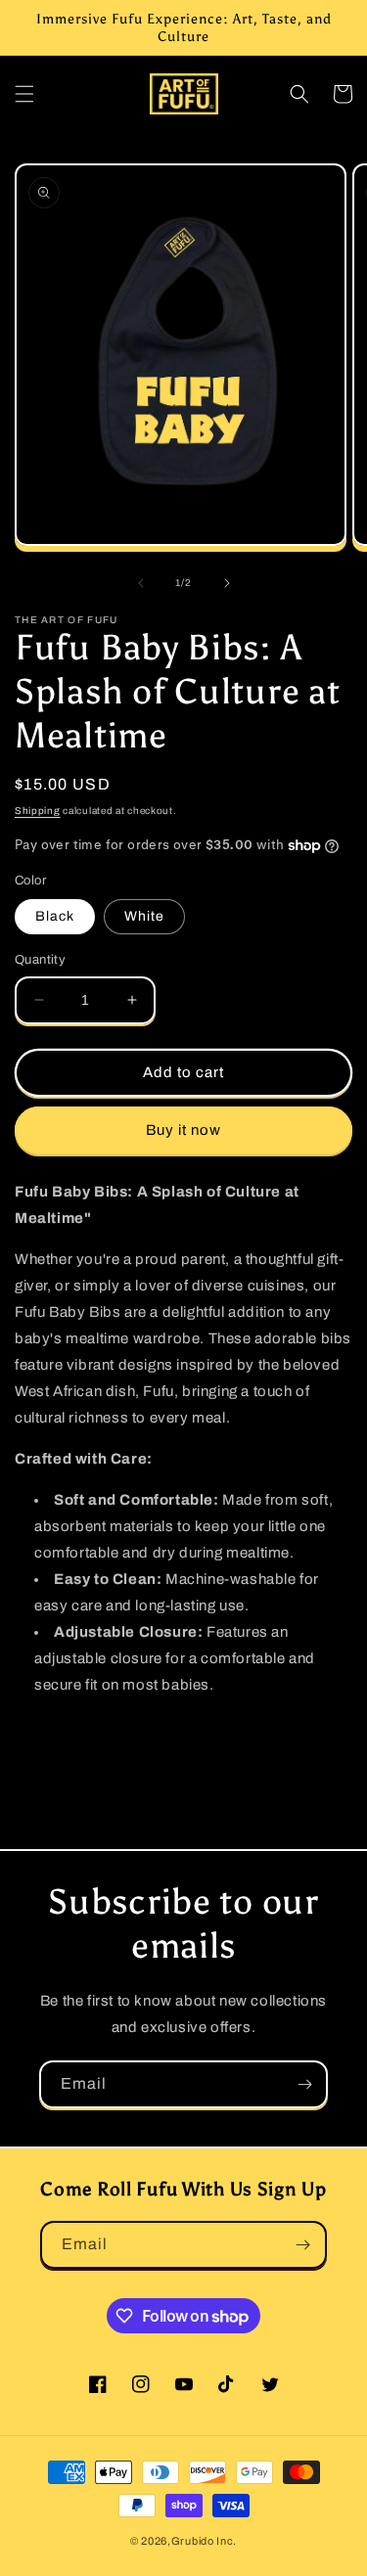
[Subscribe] (304, 2084)
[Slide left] (141, 583)
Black (55, 916)
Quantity (40, 960)
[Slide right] (227, 583)
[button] (24, 94)
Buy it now (183, 1130)
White (144, 916)
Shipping (38, 811)
